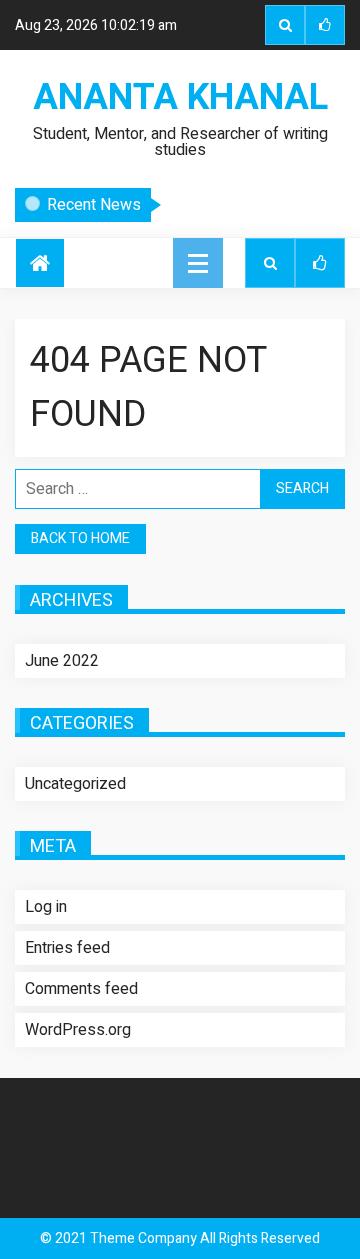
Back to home (80, 538)
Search (285, 25)
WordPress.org (78, 1030)
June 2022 (62, 661)
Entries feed (67, 948)
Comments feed (81, 989)
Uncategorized (75, 784)
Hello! (202, 207)
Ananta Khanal (180, 98)
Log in (46, 907)
